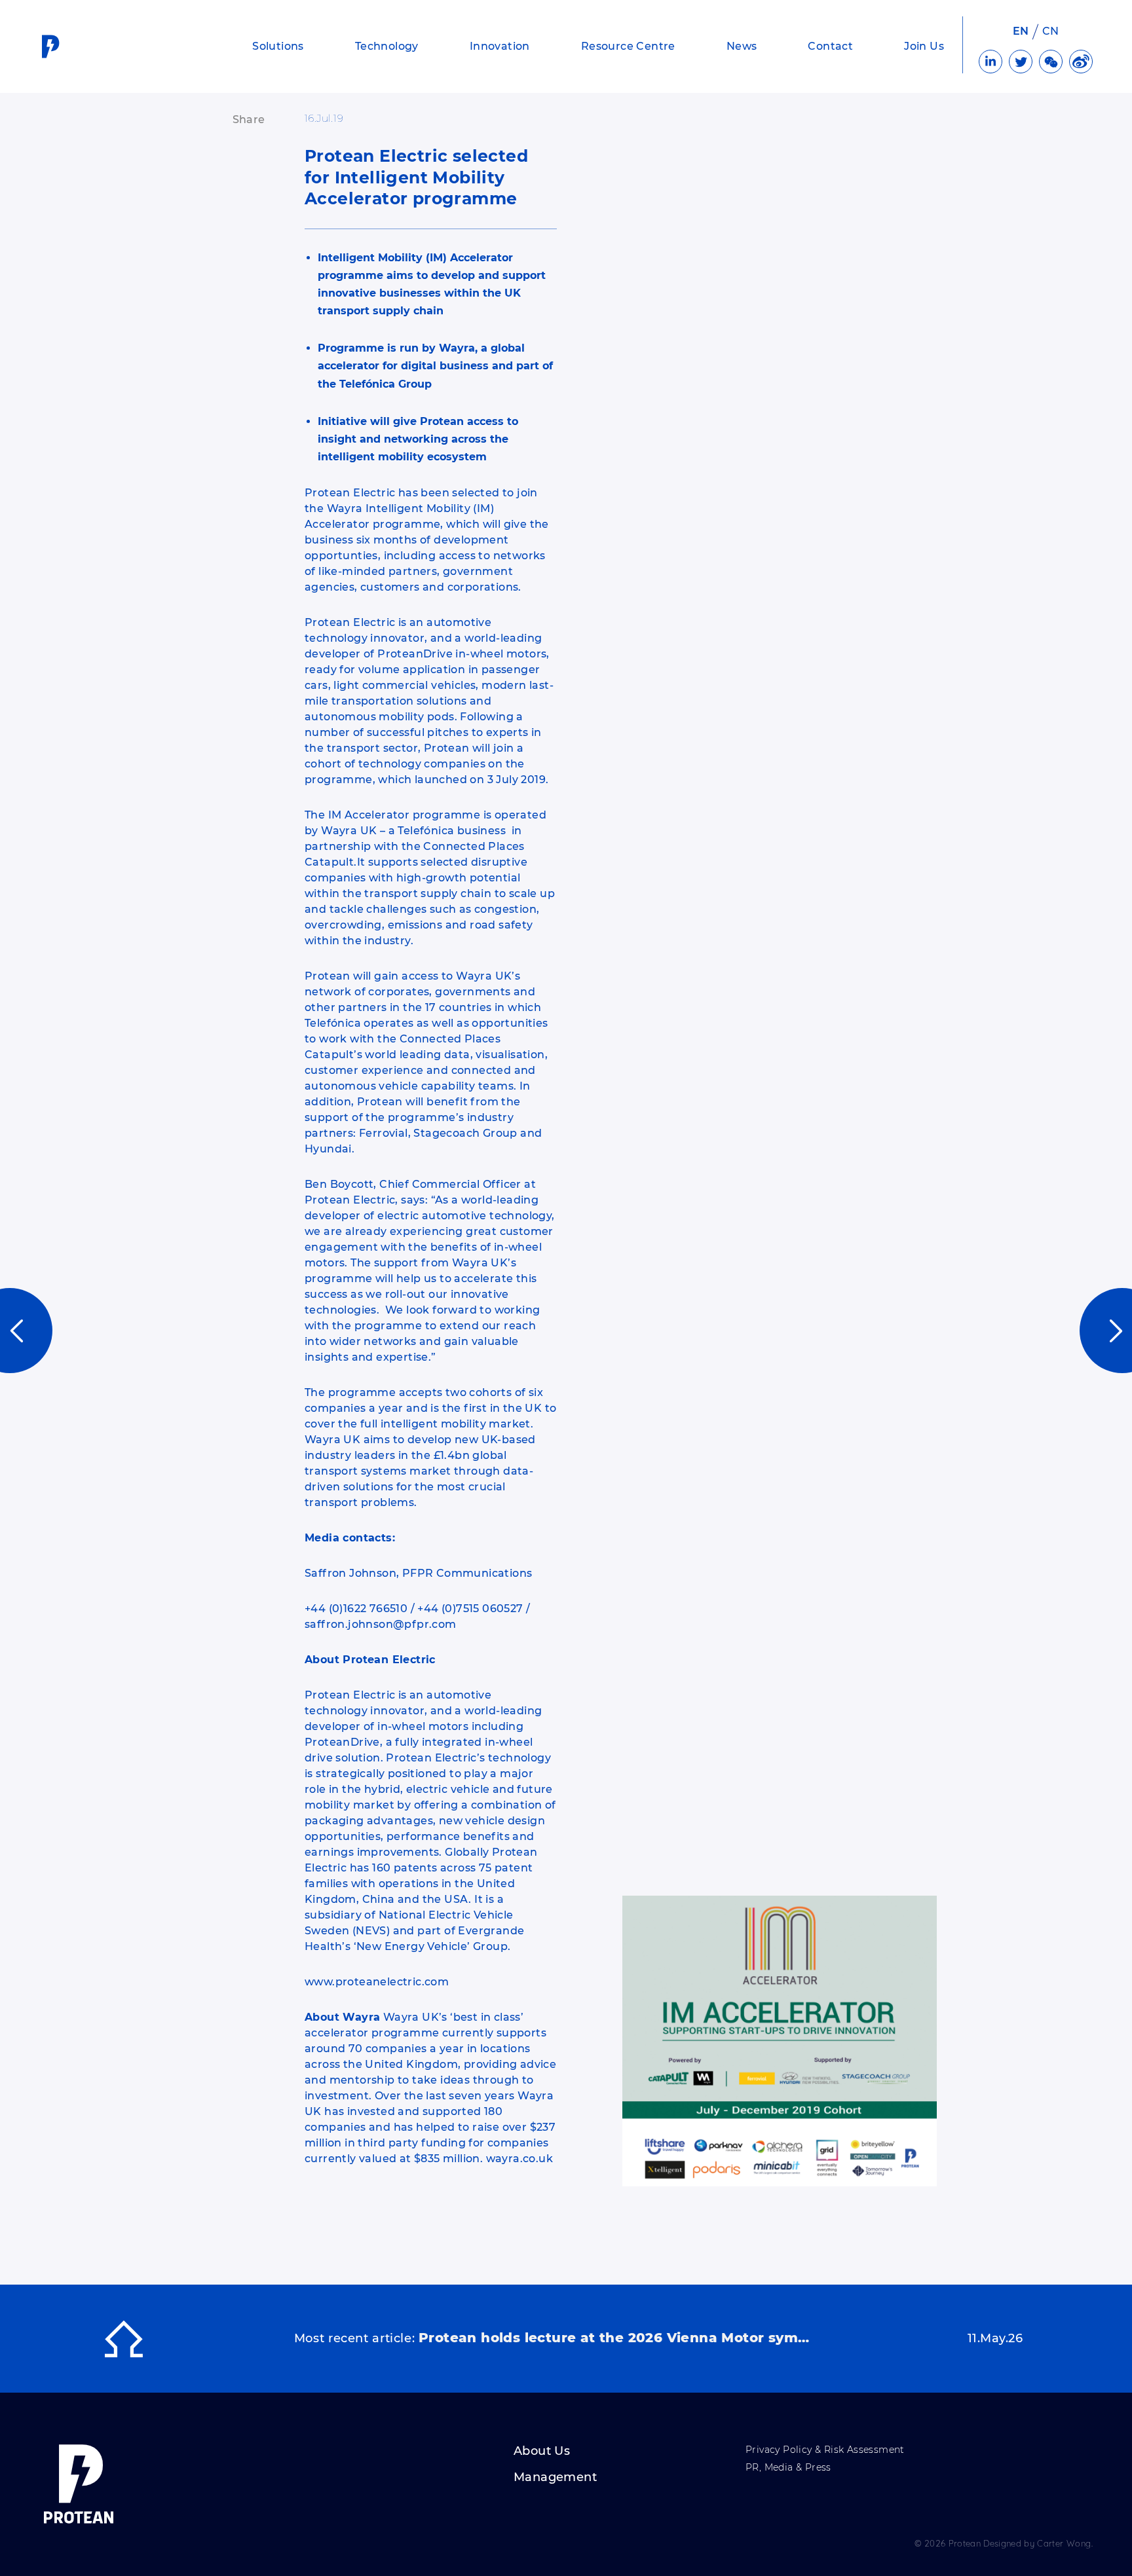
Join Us (924, 46)
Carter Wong (1064, 2543)
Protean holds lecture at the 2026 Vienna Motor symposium (615, 2338)
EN (1021, 31)
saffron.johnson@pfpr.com (381, 1624)
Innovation (500, 46)
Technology (387, 46)
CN (1051, 31)
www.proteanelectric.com (377, 1982)
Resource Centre (628, 46)
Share (249, 120)
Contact (830, 46)
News (742, 46)
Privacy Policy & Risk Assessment (825, 2450)
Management (555, 2478)
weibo (1081, 62)
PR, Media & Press (788, 2468)
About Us (542, 2452)
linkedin (990, 62)
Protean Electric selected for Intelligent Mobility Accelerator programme (416, 177)
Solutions (278, 46)
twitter (1021, 62)
